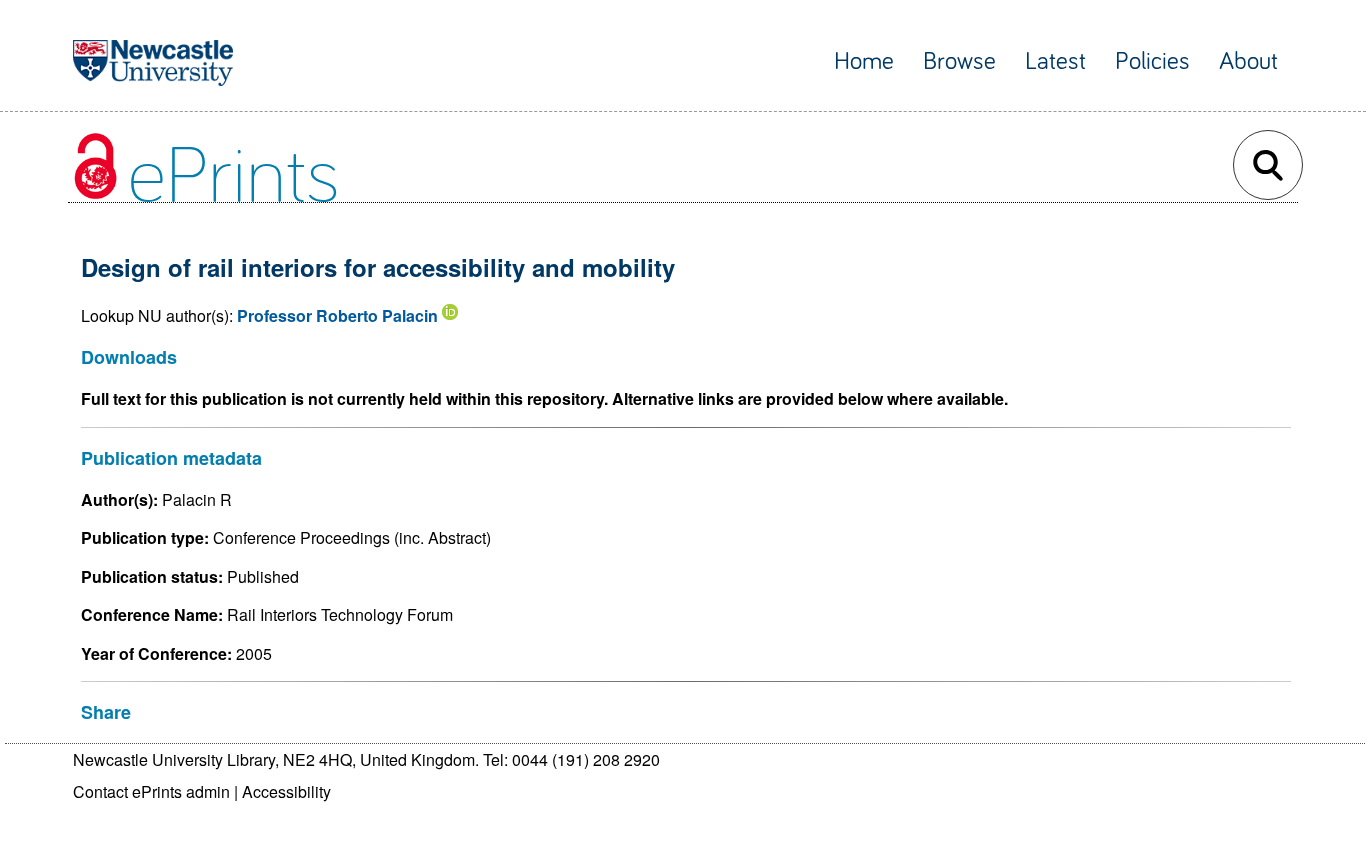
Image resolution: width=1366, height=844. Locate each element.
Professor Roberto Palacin (337, 315)
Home (864, 61)
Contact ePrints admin (151, 791)
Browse (959, 61)
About (1248, 61)
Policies (1152, 61)
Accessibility (286, 791)
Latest (1055, 61)
